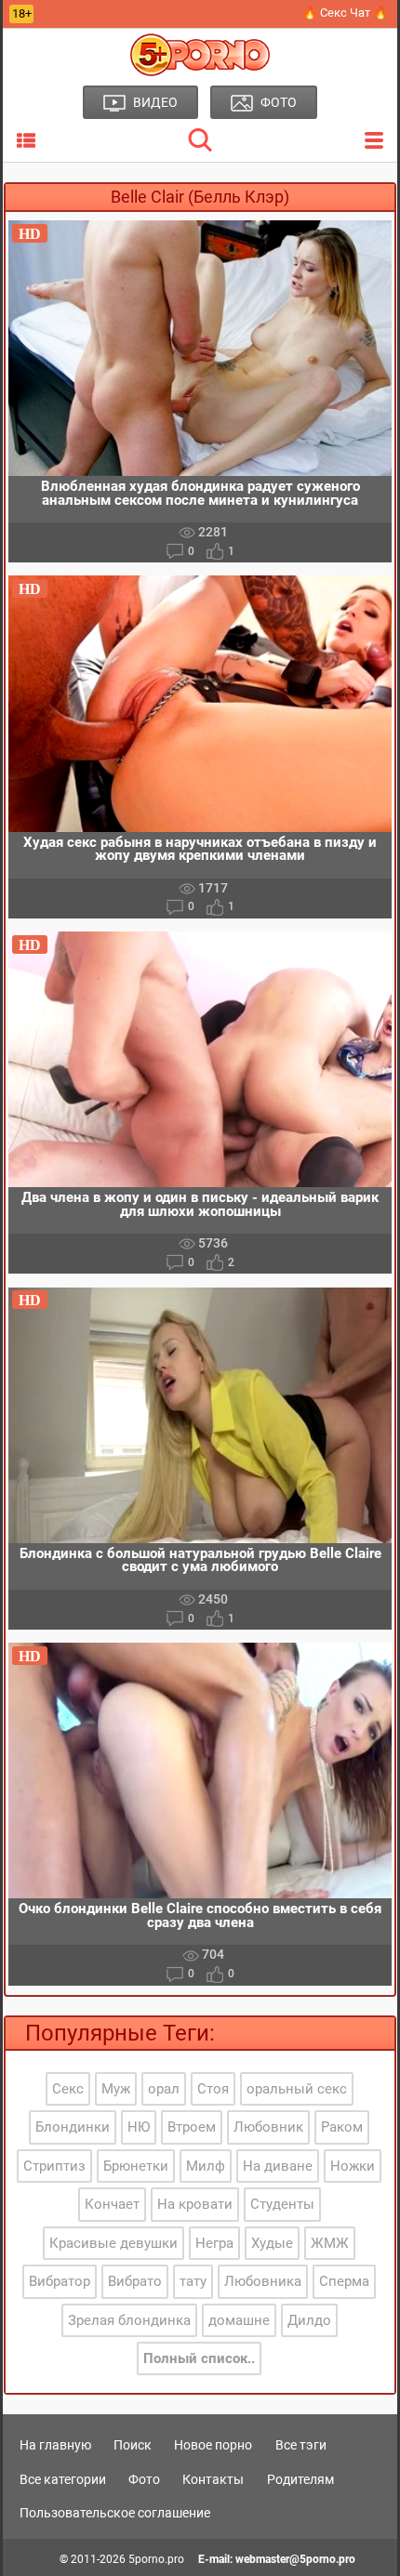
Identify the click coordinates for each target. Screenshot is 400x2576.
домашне (239, 2320)
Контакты (213, 2479)
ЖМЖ (330, 2243)
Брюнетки (136, 2166)
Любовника (263, 2281)
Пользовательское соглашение (115, 2513)
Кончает (112, 2204)
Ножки (353, 2166)
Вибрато (135, 2281)
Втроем (192, 2127)
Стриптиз (54, 2166)
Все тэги (301, 2445)
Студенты (282, 2204)
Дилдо (309, 2320)
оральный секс (297, 2089)
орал (164, 2089)
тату (193, 2281)
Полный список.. (199, 2358)
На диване (278, 2166)
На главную (55, 2445)
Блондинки (73, 2127)
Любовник (268, 2127)
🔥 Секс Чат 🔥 (345, 13)
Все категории (63, 2479)
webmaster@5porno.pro (295, 2559)
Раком (342, 2127)
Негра (214, 2243)
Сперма (344, 2281)
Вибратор (60, 2281)
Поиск (133, 2445)
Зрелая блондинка (129, 2320)
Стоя (213, 2089)
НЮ (139, 2127)
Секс (68, 2089)
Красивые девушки (113, 2243)
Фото (144, 2479)
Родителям (300, 2479)
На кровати (195, 2204)
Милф (206, 2166)
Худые (272, 2243)
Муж (116, 2089)
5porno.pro (156, 2559)
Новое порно (213, 2445)
